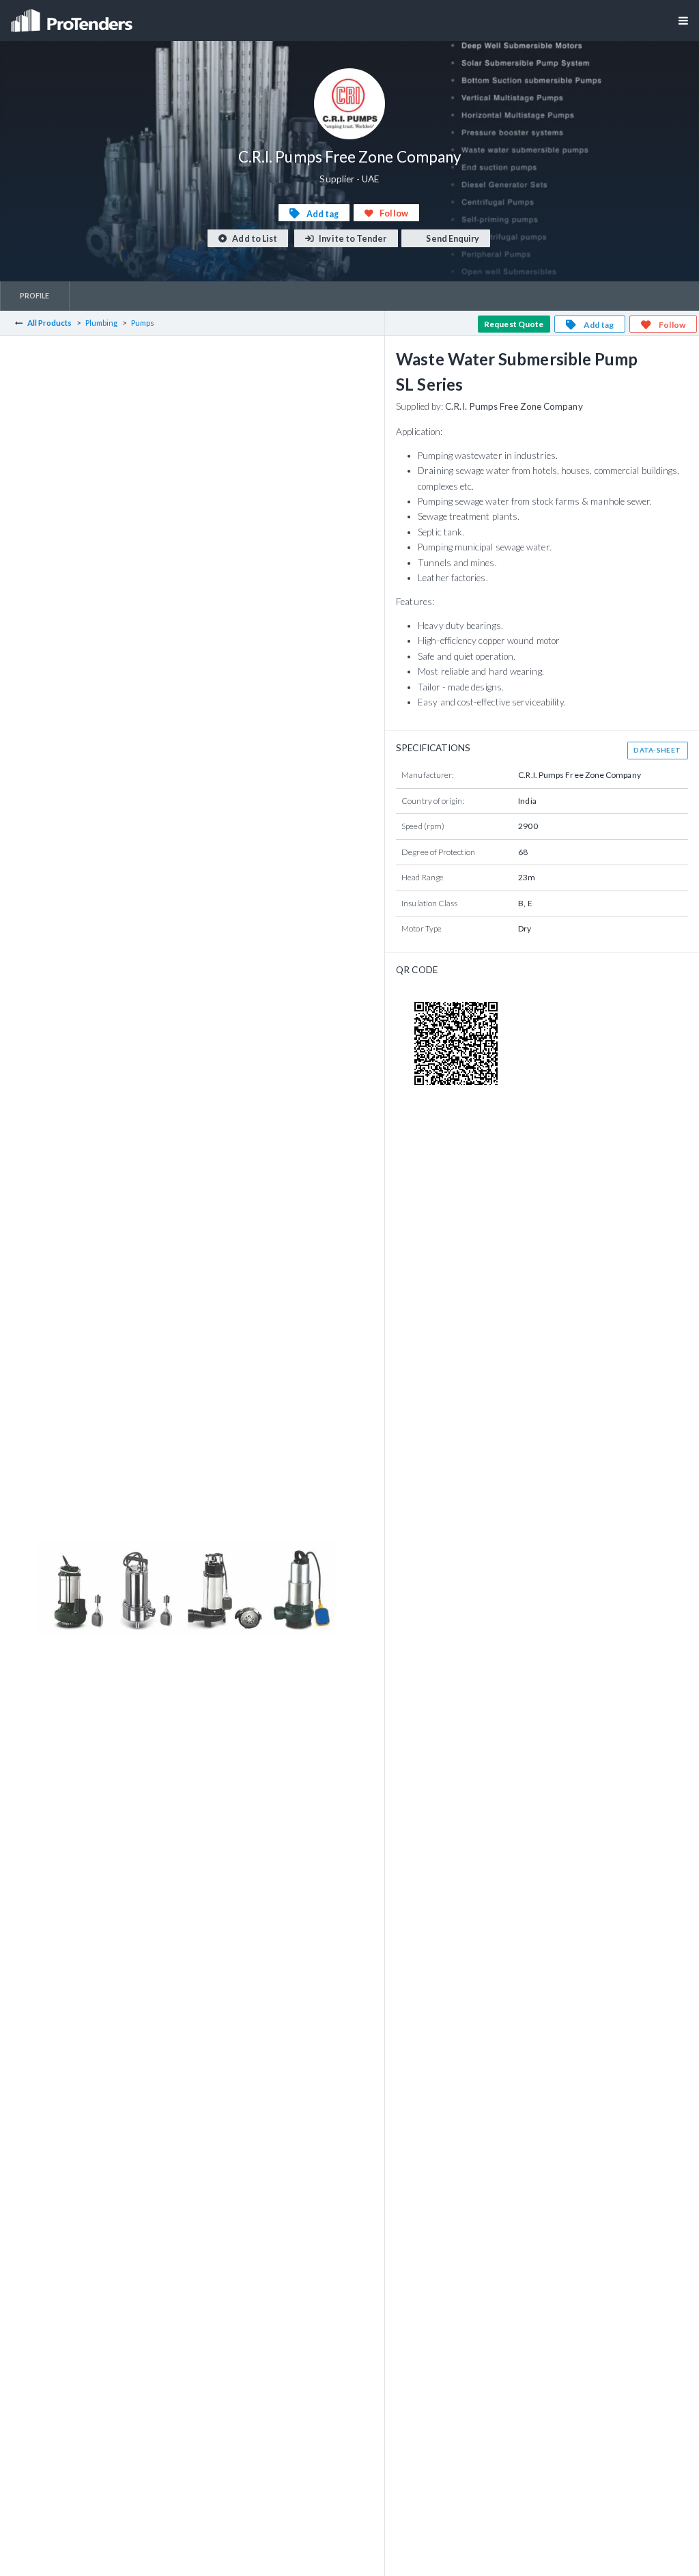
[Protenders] (73, 16)
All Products (50, 323)
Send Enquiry (452, 239)
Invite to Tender (352, 239)
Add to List (254, 239)
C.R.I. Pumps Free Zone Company (514, 406)
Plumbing (102, 323)
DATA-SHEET (657, 750)
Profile (35, 295)
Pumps (143, 323)
